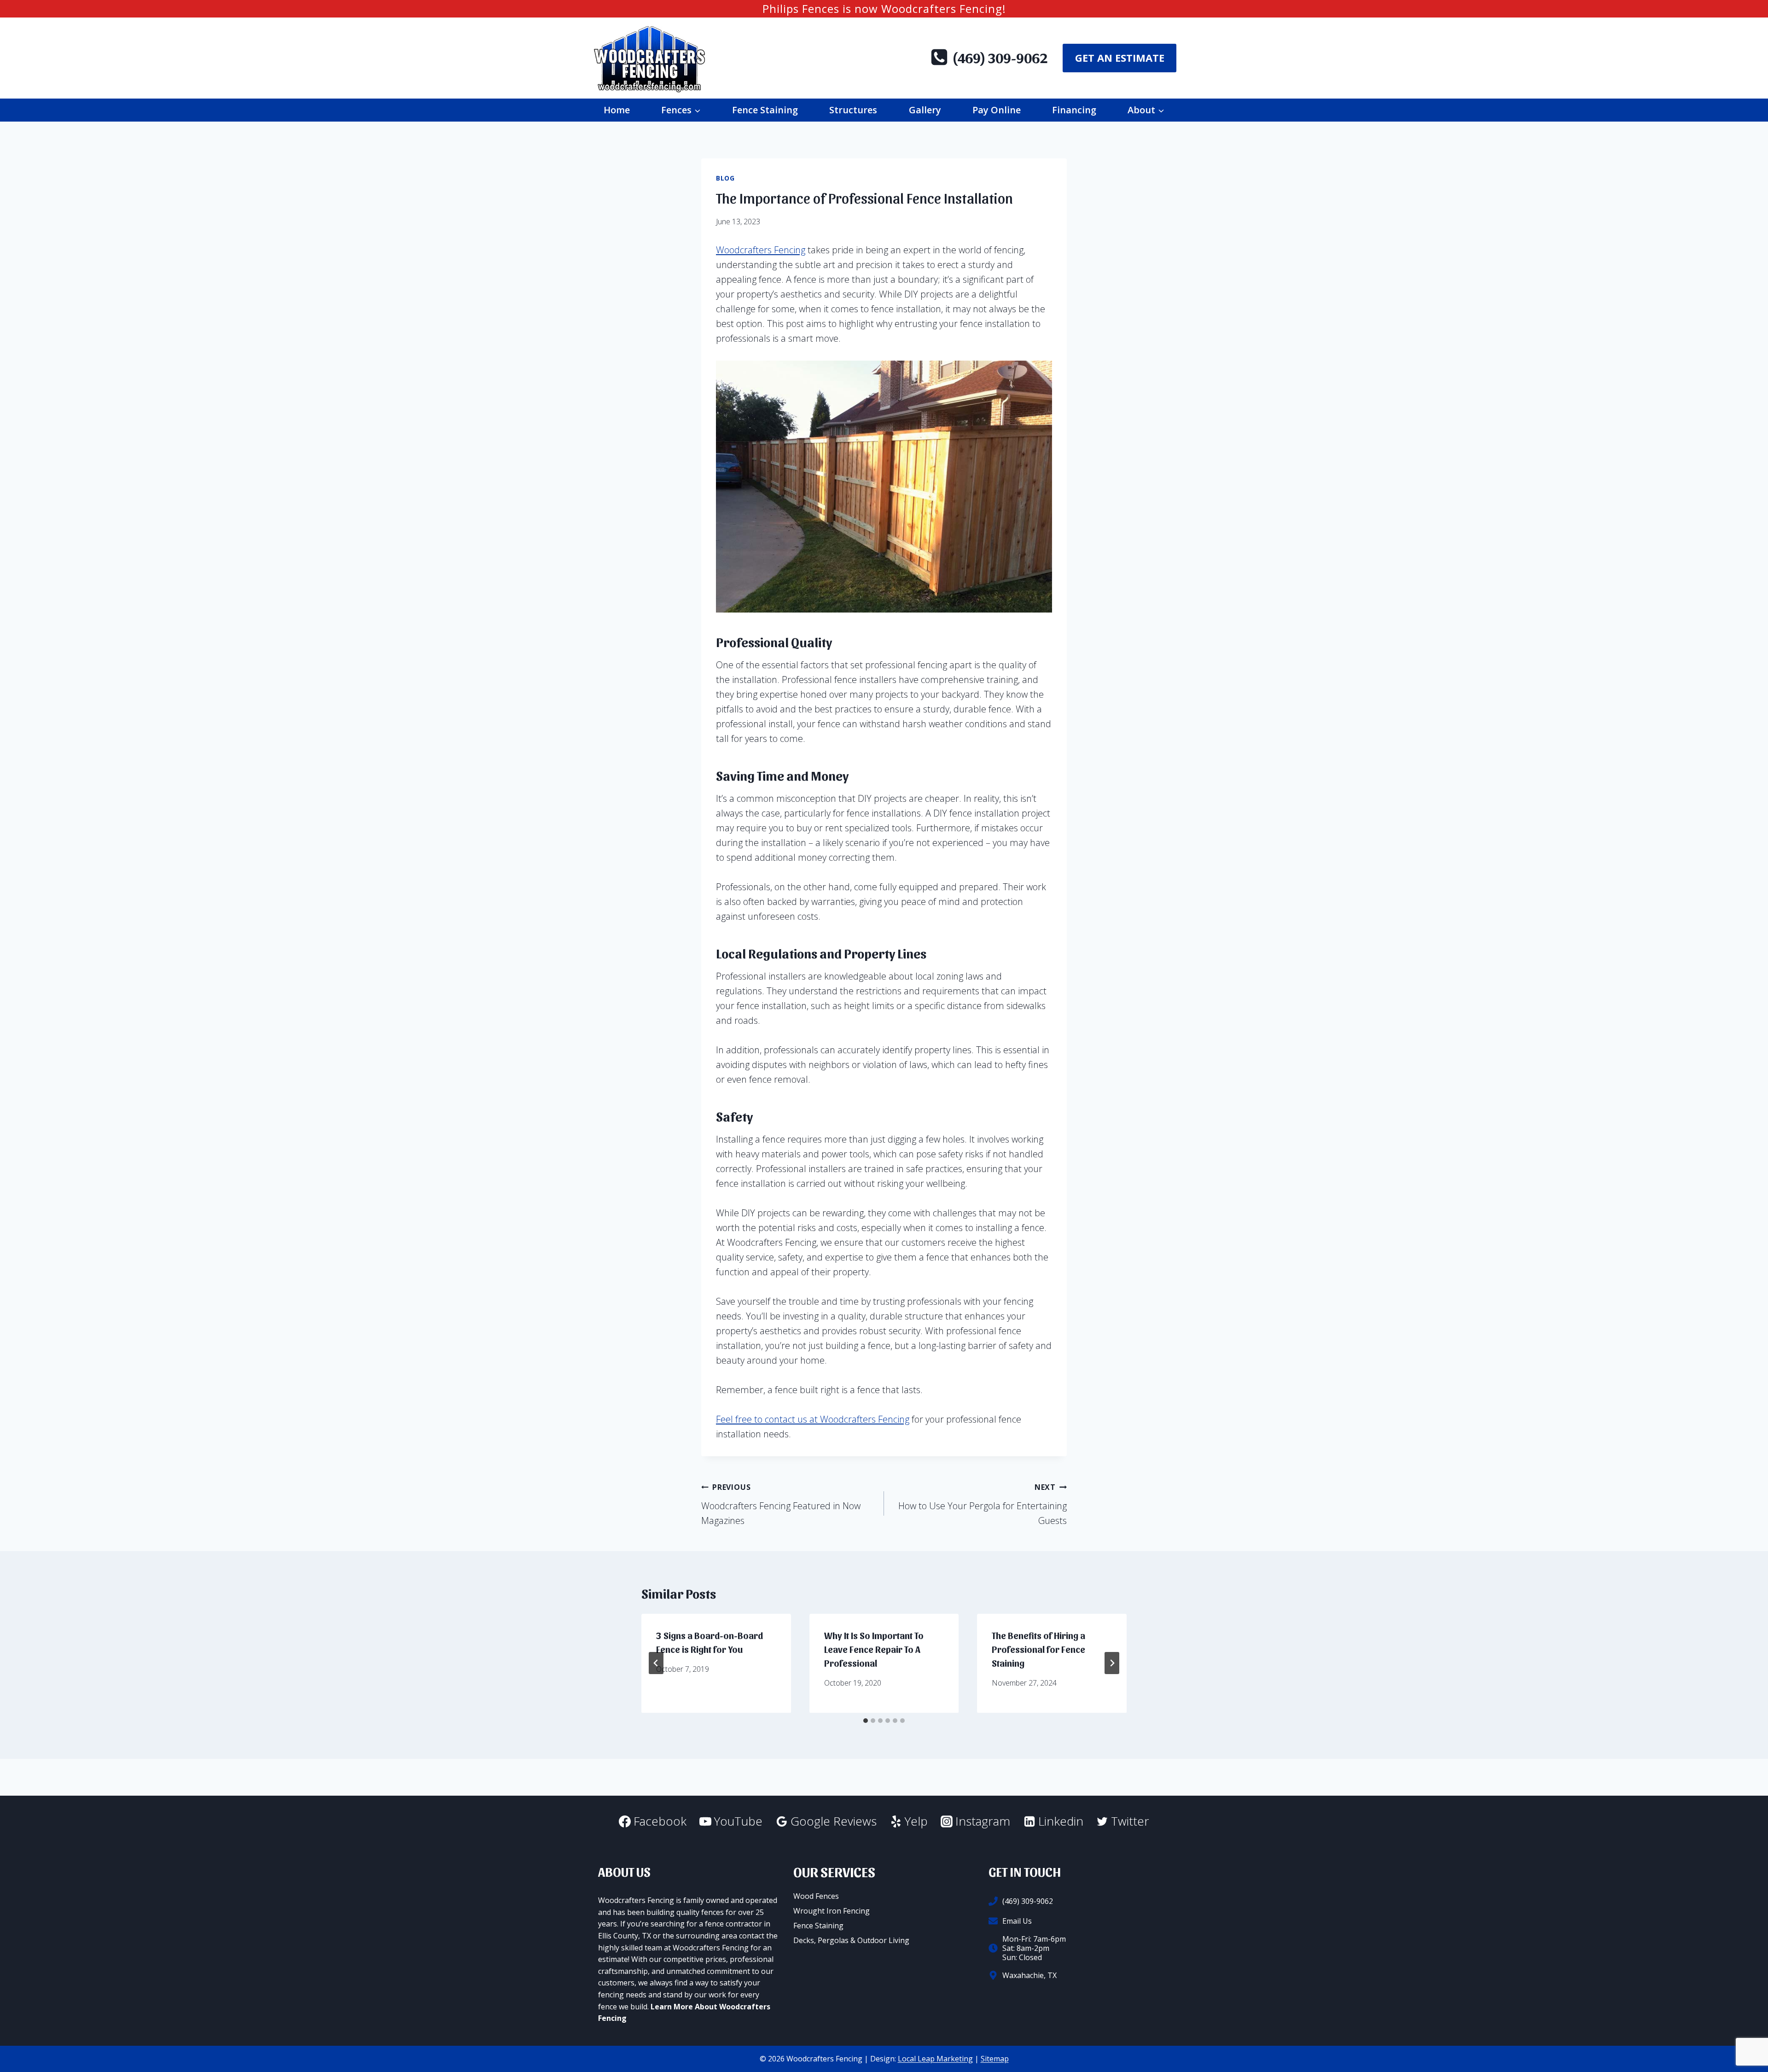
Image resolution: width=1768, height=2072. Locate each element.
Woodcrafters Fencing (761, 250)
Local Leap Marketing (935, 2059)
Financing (1074, 110)
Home (617, 110)
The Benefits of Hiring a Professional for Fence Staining (1038, 1649)
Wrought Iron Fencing (832, 1911)
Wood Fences (816, 1896)
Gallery (925, 110)
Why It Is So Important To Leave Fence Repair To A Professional (874, 1649)
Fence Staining (765, 110)
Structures (853, 110)
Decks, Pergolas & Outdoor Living (851, 1940)
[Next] (1112, 1663)
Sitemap (995, 2059)
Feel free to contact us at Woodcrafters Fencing (813, 1419)
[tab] (866, 1721)
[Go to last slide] (656, 1663)
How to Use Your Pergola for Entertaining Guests (983, 1504)
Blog (725, 178)
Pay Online (997, 110)
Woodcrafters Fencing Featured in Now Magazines (781, 1504)
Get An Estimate (1120, 58)
